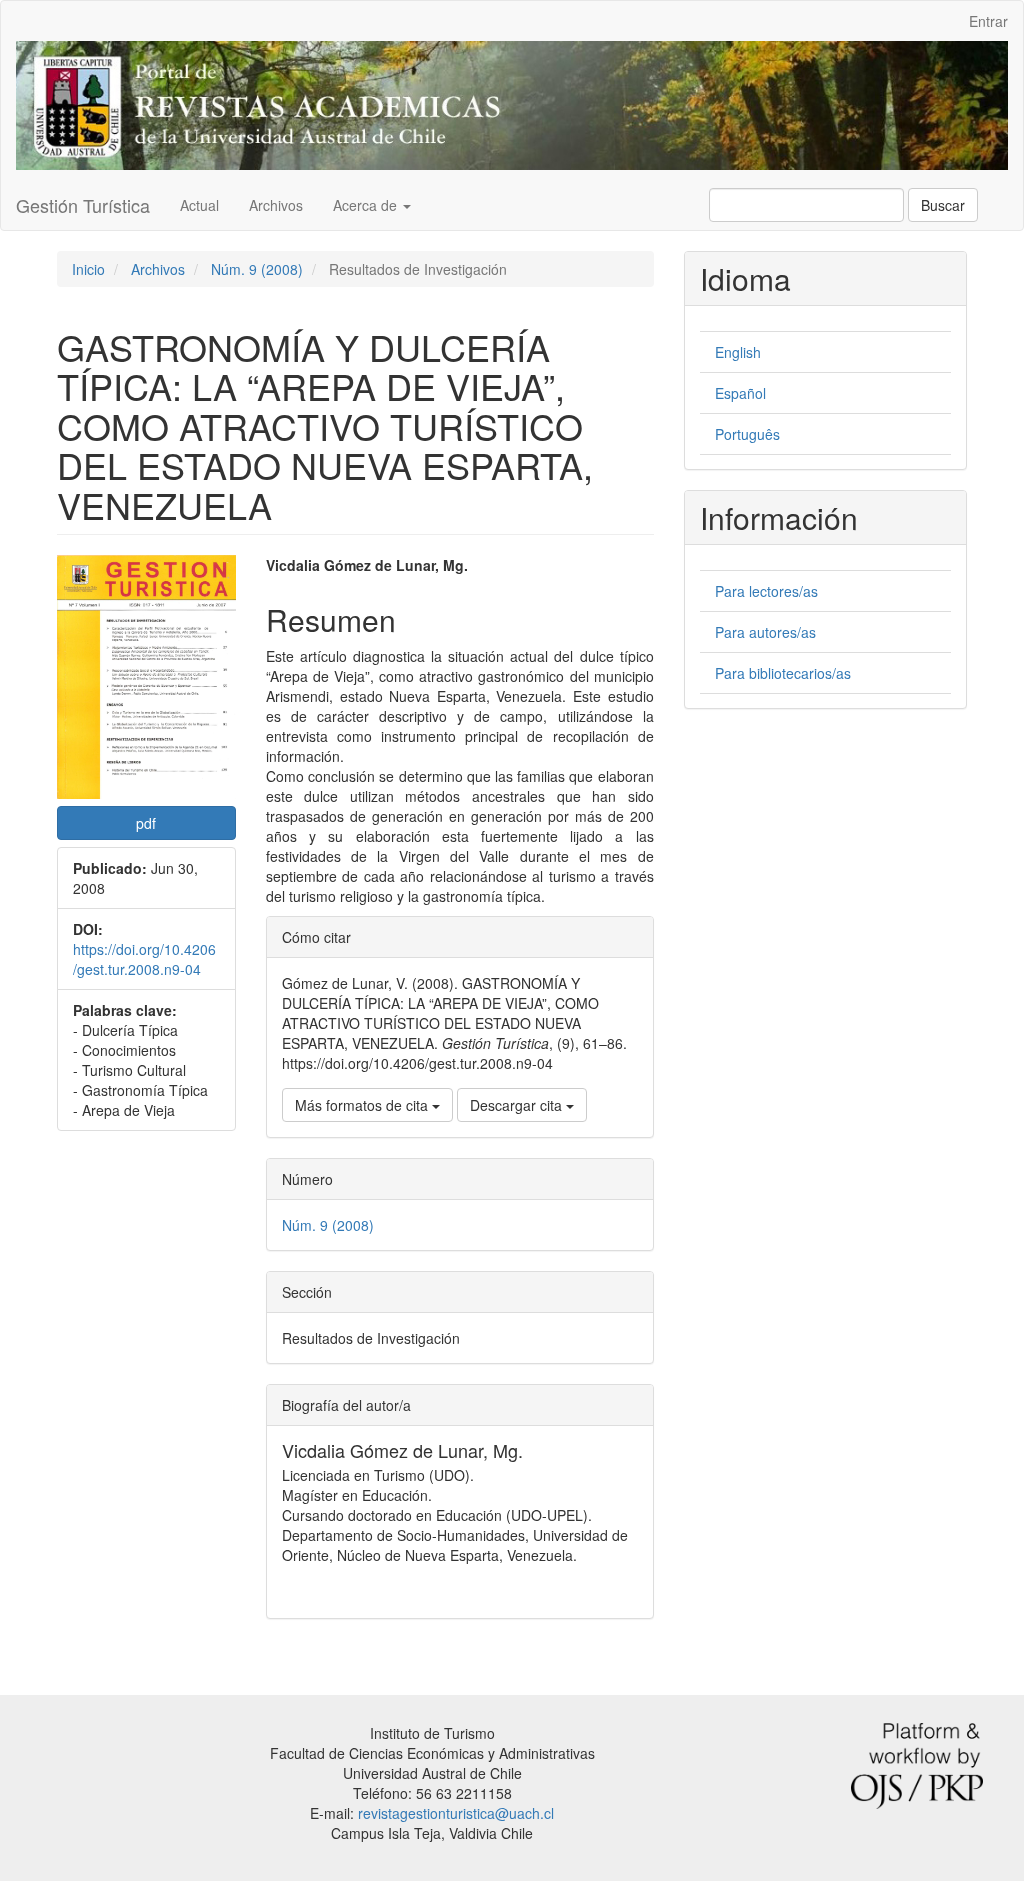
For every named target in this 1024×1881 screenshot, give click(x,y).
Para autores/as (765, 632)
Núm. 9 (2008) (257, 269)
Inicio (88, 269)
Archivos (276, 205)
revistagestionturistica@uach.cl (456, 1813)
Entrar (988, 21)
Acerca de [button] (367, 205)
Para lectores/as (766, 591)
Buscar (943, 205)
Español (740, 393)
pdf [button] (146, 823)
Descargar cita (518, 1105)
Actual (199, 205)
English (738, 352)
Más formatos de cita (363, 1105)
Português (747, 434)
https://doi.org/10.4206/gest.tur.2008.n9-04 (144, 959)
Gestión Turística (83, 205)
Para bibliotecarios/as (783, 673)
